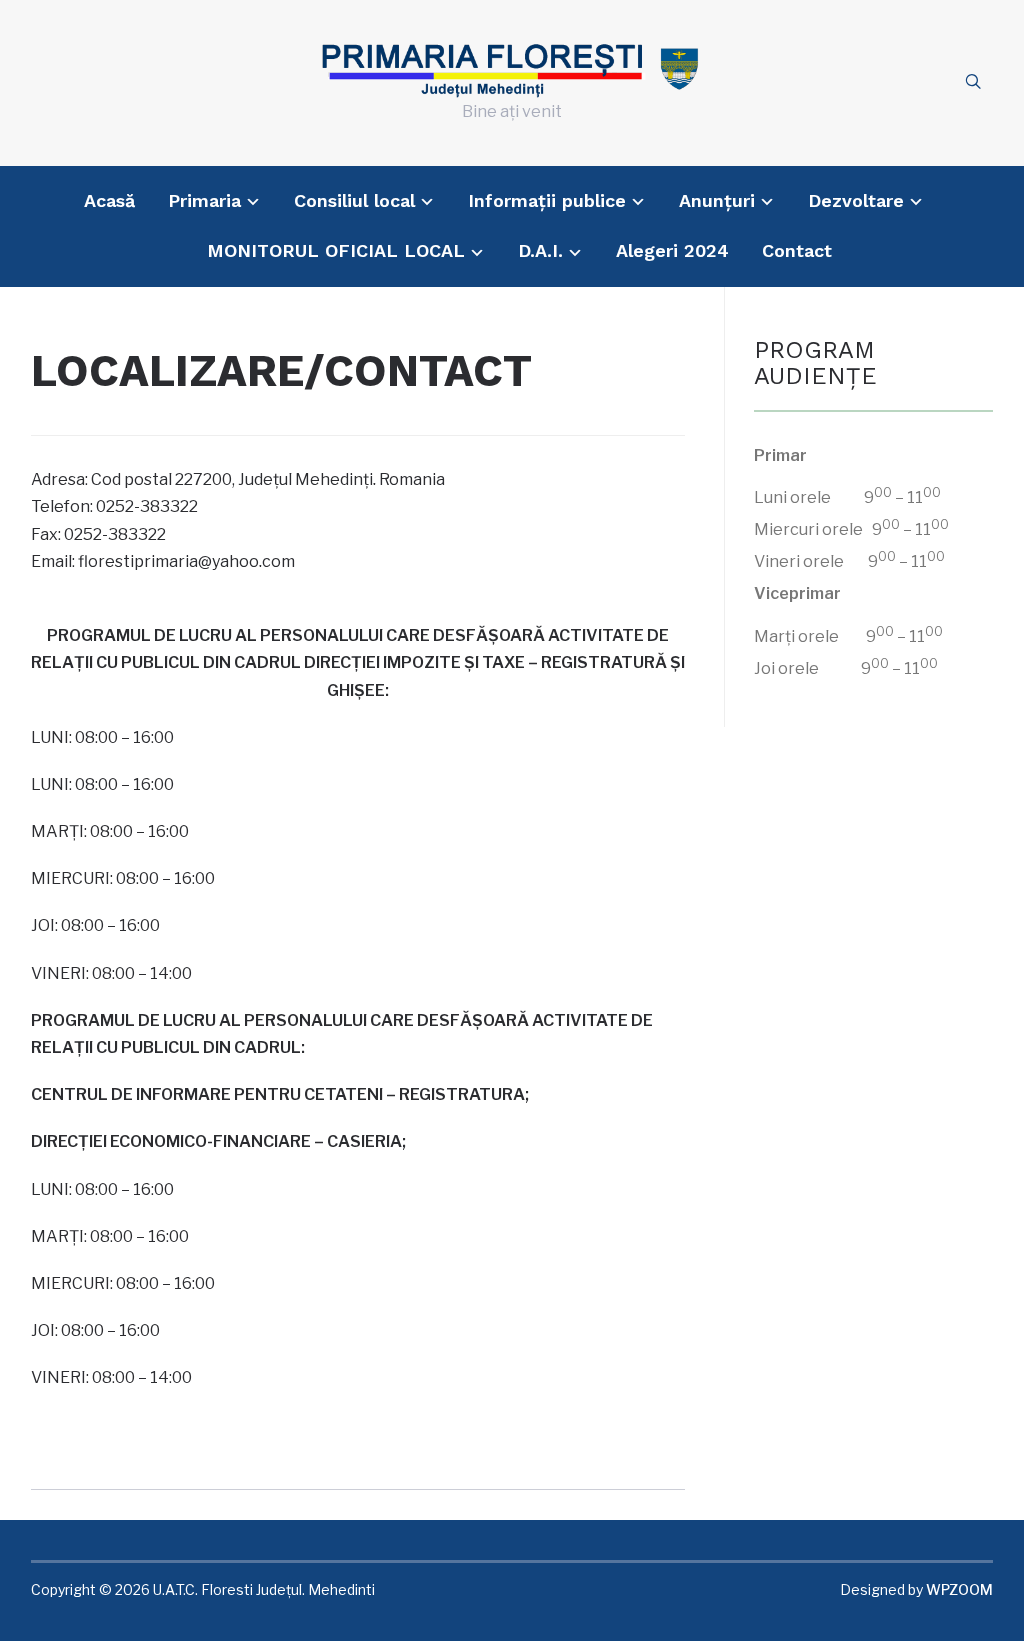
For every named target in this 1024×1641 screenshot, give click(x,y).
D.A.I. (540, 250)
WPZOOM (959, 1589)
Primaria (204, 200)
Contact (797, 250)
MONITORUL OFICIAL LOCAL (336, 250)
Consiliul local (354, 200)
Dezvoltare (856, 200)
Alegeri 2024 (672, 250)
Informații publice (547, 200)
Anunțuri (717, 200)
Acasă (109, 200)
